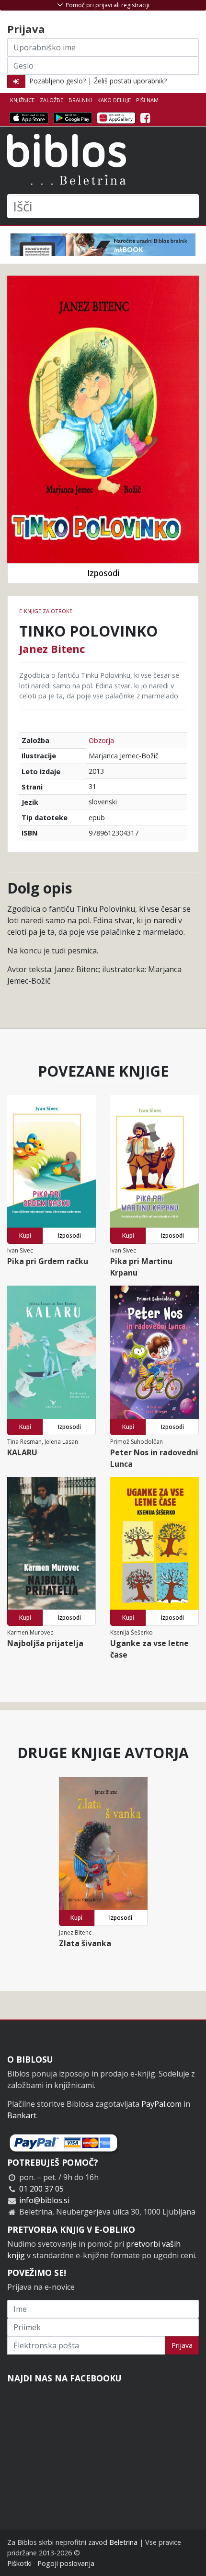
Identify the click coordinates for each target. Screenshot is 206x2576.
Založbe (51, 100)
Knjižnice (22, 100)
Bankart (22, 2115)
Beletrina (123, 2542)
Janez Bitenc (52, 649)
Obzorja (101, 740)
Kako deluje (114, 100)
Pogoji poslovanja (66, 2563)
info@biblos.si (44, 2200)
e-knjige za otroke (46, 611)
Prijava (182, 2345)
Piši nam (147, 100)
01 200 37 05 (41, 2189)
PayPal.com (161, 2104)
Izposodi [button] (103, 573)
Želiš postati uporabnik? (130, 81)
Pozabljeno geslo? (57, 81)
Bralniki (80, 100)
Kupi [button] (25, 1236)
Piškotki (19, 2563)
